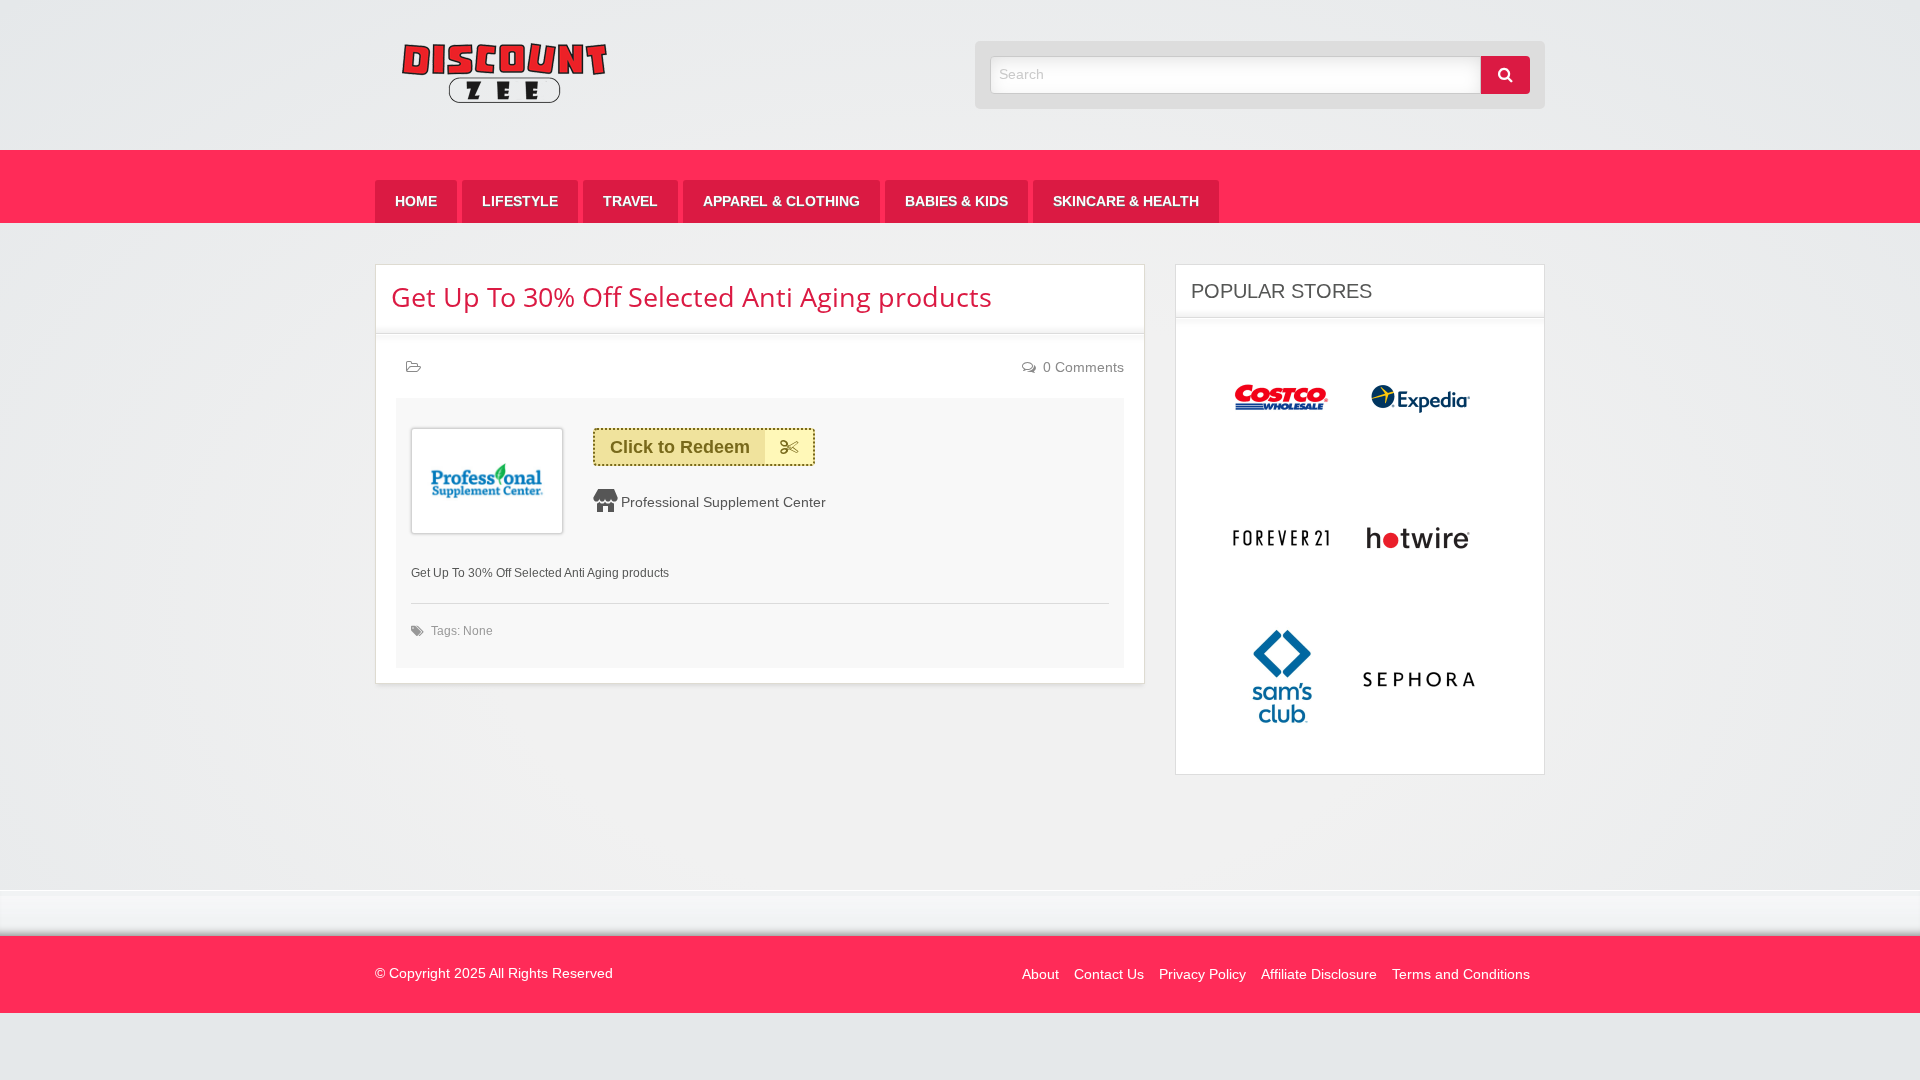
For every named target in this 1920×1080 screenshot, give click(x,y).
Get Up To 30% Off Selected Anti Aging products (691, 296)
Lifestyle (520, 201)
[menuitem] (416, 201)
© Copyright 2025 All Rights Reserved (494, 973)
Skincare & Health (1126, 201)
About (1040, 974)
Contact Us (1109, 974)
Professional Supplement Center (723, 502)
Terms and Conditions (1461, 974)
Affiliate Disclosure (1319, 974)
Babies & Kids (956, 201)
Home (416, 201)
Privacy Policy (1202, 974)
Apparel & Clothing (781, 201)
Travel (630, 201)
